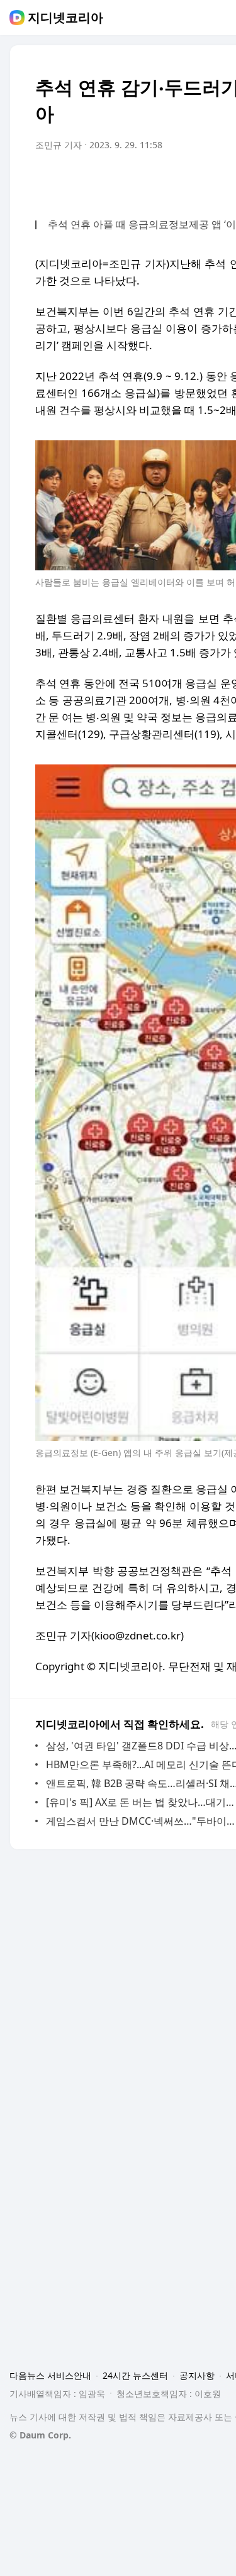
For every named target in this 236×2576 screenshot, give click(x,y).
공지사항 (197, 2375)
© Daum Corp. (40, 2435)
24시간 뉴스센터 (135, 2375)
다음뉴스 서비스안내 (50, 2375)
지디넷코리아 (65, 18)
